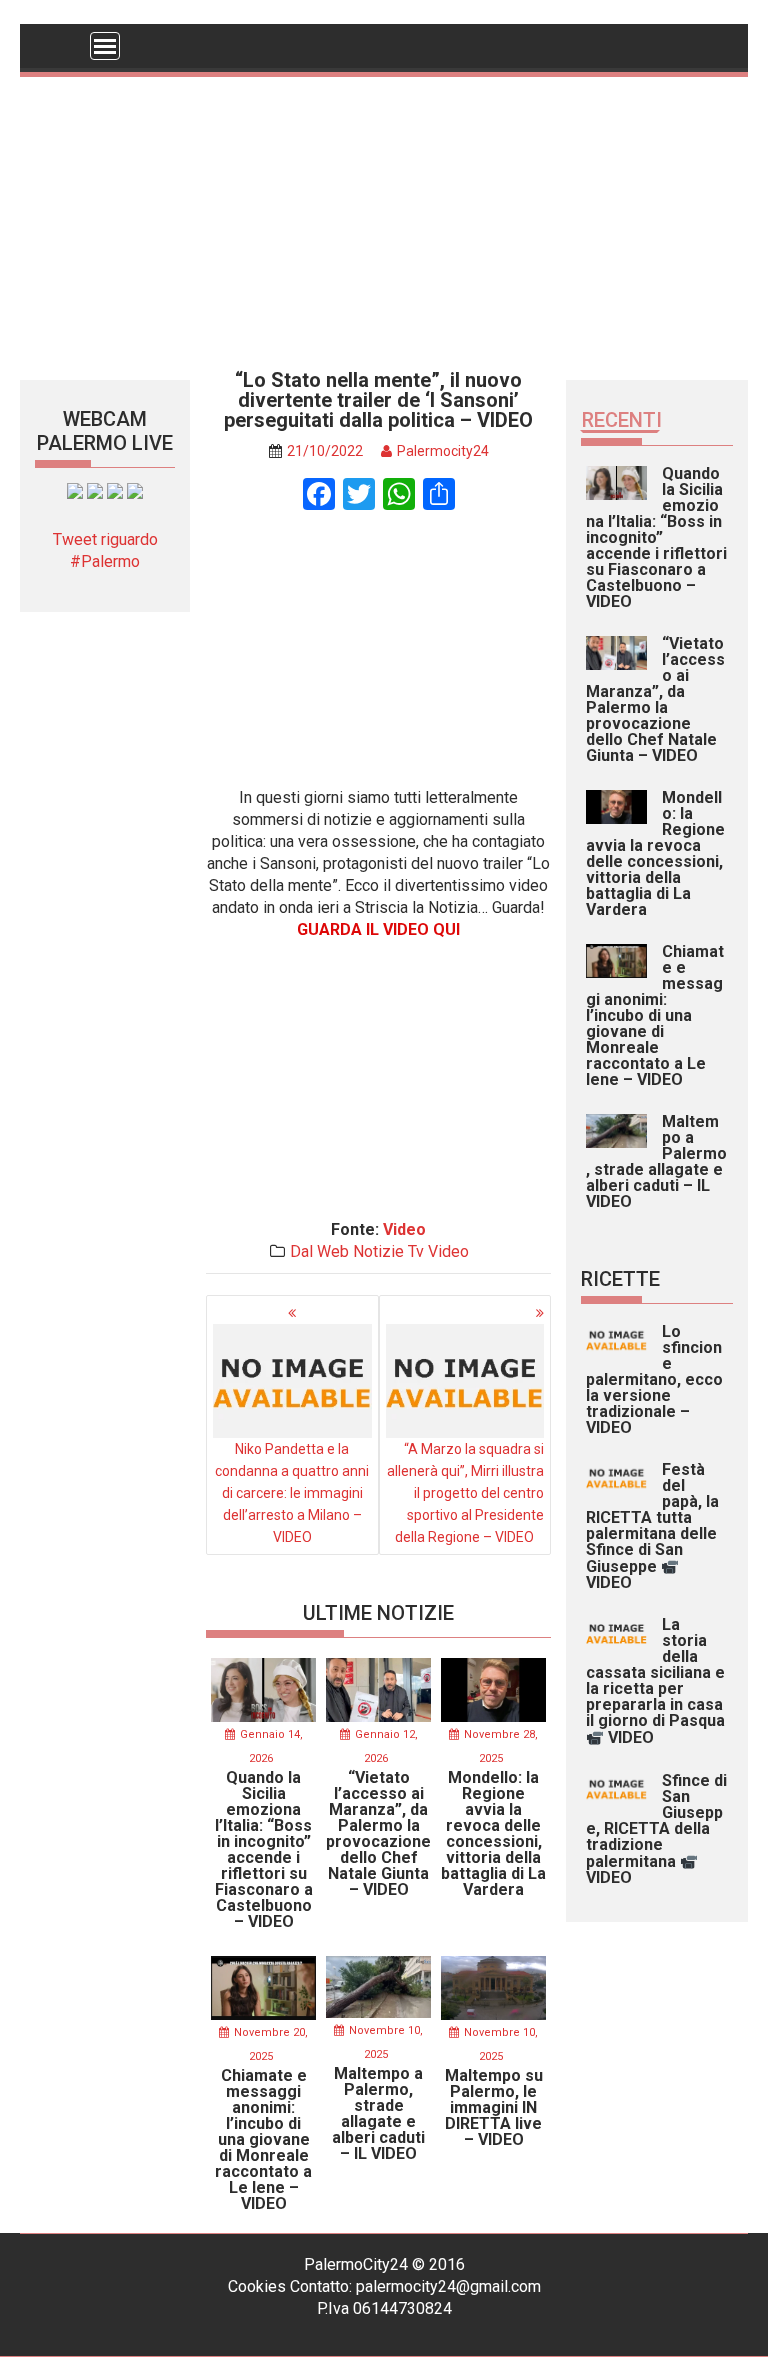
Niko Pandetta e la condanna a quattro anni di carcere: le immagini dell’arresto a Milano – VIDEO (292, 1493)
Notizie (378, 1251)
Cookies (257, 2286)
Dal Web (319, 1251)
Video (404, 1229)
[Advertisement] (384, 217)
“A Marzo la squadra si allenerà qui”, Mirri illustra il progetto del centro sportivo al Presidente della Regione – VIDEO (465, 1493)
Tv (416, 1251)
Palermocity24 (443, 451)
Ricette (620, 1279)
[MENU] (105, 46)
